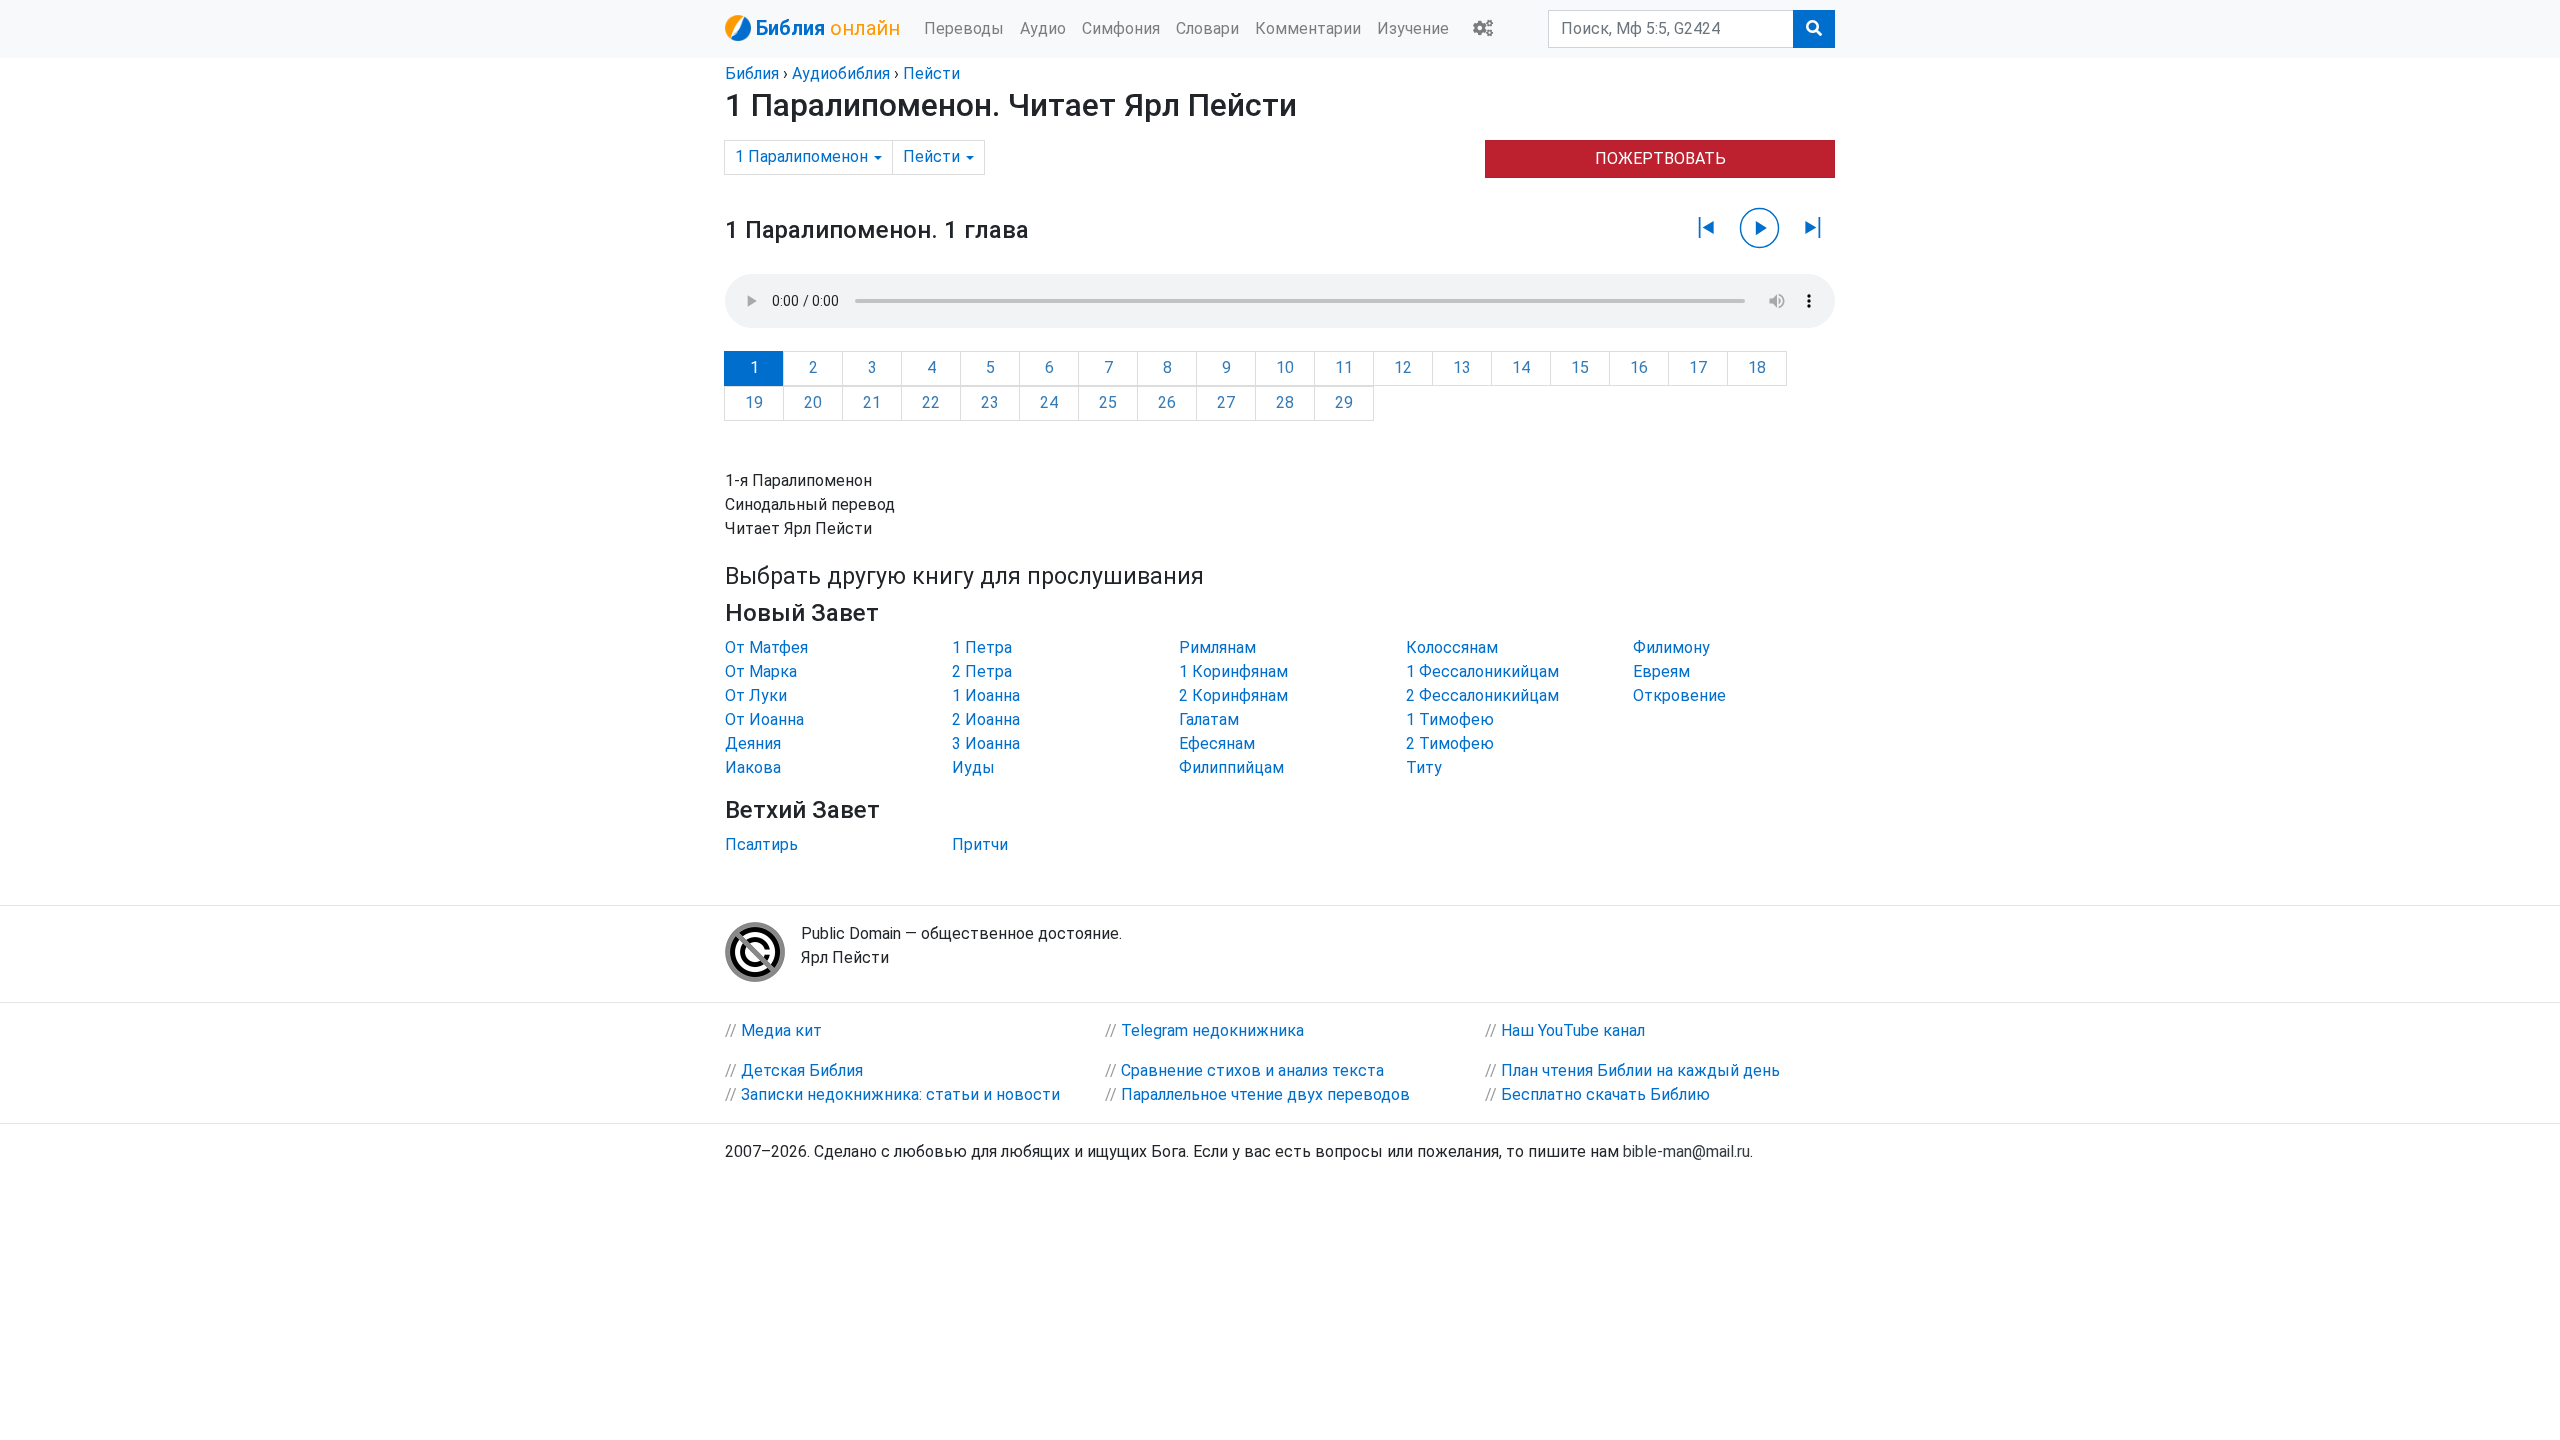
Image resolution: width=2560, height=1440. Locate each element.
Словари (1207, 28)
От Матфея (766, 647)
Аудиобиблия (841, 73)
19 (754, 402)
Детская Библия (802, 1070)
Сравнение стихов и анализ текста (1252, 1070)
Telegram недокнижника (1212, 1030)
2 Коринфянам (1233, 695)
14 (1521, 367)
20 (813, 402)
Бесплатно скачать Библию (1605, 1094)
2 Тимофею (1450, 743)
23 (990, 402)
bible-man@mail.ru (1686, 1151)
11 (1344, 367)
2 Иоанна (986, 719)
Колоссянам (1452, 647)
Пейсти (931, 73)
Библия (752, 73)
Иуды (973, 767)
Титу (1424, 767)
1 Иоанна (986, 695)
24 (1049, 402)
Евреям (1661, 671)
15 (1580, 367)
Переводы (964, 28)
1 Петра (982, 647)
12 (1403, 367)
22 (931, 402)
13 (1462, 367)
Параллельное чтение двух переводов (1265, 1094)
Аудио (1043, 28)
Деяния (753, 743)
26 (1167, 402)
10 (1285, 367)
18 (1757, 367)
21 (872, 402)
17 (1698, 367)
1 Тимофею (1450, 719)
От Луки (756, 695)
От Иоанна (764, 719)
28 (1285, 402)
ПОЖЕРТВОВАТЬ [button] (1660, 158)
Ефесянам (1217, 743)
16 (1639, 367)
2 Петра (982, 671)
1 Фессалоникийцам (1482, 671)
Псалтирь (761, 844)
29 (1344, 402)
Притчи (980, 844)
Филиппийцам (1231, 767)
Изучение (1413, 28)
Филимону (1671, 647)
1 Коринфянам (1233, 671)
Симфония (1121, 28)
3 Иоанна (986, 743)
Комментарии (1308, 28)
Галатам (1209, 719)
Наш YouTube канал (1573, 1030)
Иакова (753, 767)
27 (1226, 402)
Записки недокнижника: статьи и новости (900, 1094)
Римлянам (1217, 647)
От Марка (761, 671)
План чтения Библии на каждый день (1640, 1070)
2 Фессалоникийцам (1482, 695)
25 (1108, 402)
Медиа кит (781, 1030)
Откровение (1679, 695)
